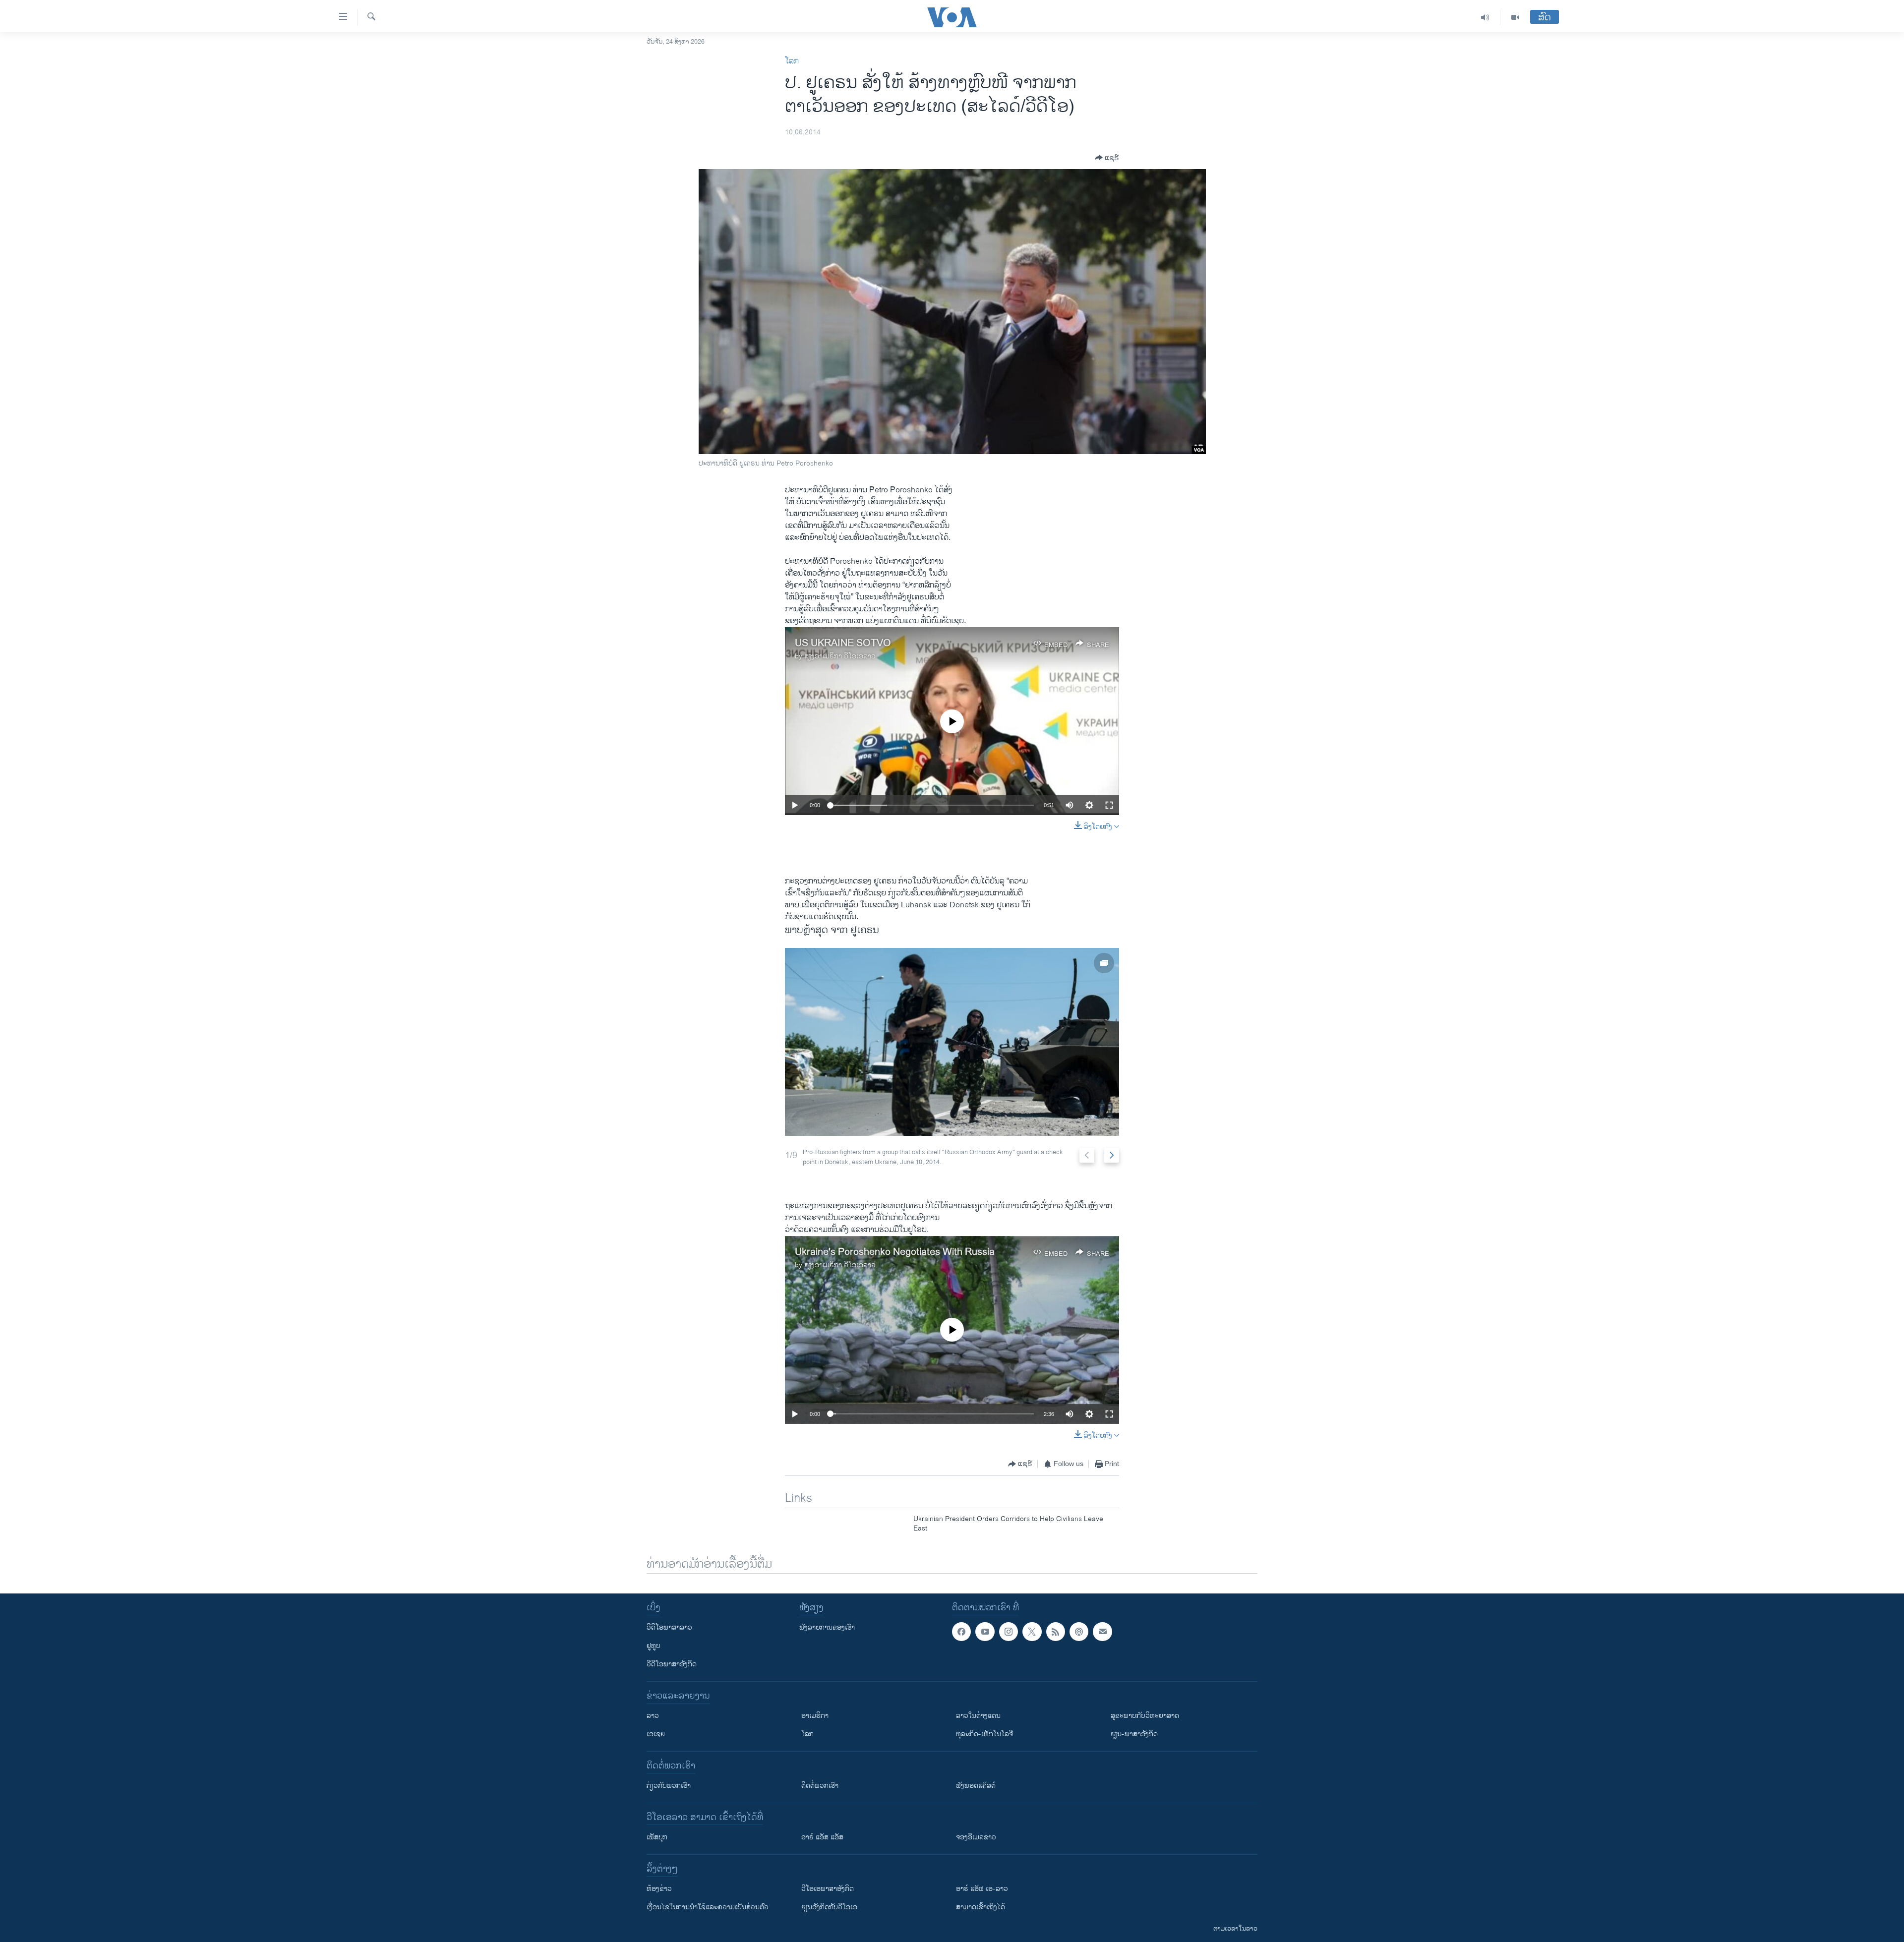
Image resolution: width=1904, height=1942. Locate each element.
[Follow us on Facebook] (961, 1632)
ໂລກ (792, 61)
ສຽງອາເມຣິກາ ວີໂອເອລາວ (840, 656)
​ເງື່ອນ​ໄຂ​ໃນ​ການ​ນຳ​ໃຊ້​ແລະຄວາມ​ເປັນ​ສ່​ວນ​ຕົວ (708, 1907)
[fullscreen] (1109, 805)
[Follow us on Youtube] (985, 1632)
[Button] (1107, 158)
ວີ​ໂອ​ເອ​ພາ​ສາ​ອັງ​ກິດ (828, 1889)
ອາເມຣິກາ (815, 1716)
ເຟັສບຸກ (657, 1837)
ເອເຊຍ (656, 1734)
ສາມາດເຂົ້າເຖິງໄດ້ (981, 1907)
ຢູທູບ (654, 1646)
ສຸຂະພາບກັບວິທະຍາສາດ (1145, 1716)
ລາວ (653, 1716)
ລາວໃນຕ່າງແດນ (978, 1716)
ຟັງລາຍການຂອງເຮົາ (827, 1627)
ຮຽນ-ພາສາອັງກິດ (1134, 1734)
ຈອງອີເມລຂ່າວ (976, 1837)
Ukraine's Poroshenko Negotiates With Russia (895, 1252)
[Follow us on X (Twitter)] (1032, 1632)
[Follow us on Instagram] (1009, 1632)
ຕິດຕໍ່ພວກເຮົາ (820, 1786)
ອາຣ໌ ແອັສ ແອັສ (822, 1837)
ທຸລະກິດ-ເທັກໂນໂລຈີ (984, 1734)
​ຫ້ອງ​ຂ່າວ (659, 1889)
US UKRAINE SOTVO (843, 643)
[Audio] (1485, 17)
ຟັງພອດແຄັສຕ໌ (976, 1786)
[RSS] (1056, 1632)
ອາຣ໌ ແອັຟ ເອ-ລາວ (982, 1889)
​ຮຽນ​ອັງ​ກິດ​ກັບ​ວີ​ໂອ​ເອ (829, 1907)
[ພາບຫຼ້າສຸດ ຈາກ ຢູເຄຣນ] (952, 1042)
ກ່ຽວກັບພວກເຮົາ (669, 1786)
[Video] (1515, 17)
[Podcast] (1079, 1632)
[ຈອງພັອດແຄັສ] (1102, 1632)
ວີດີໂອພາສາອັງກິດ (672, 1664)
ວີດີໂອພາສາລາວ (669, 1627)
